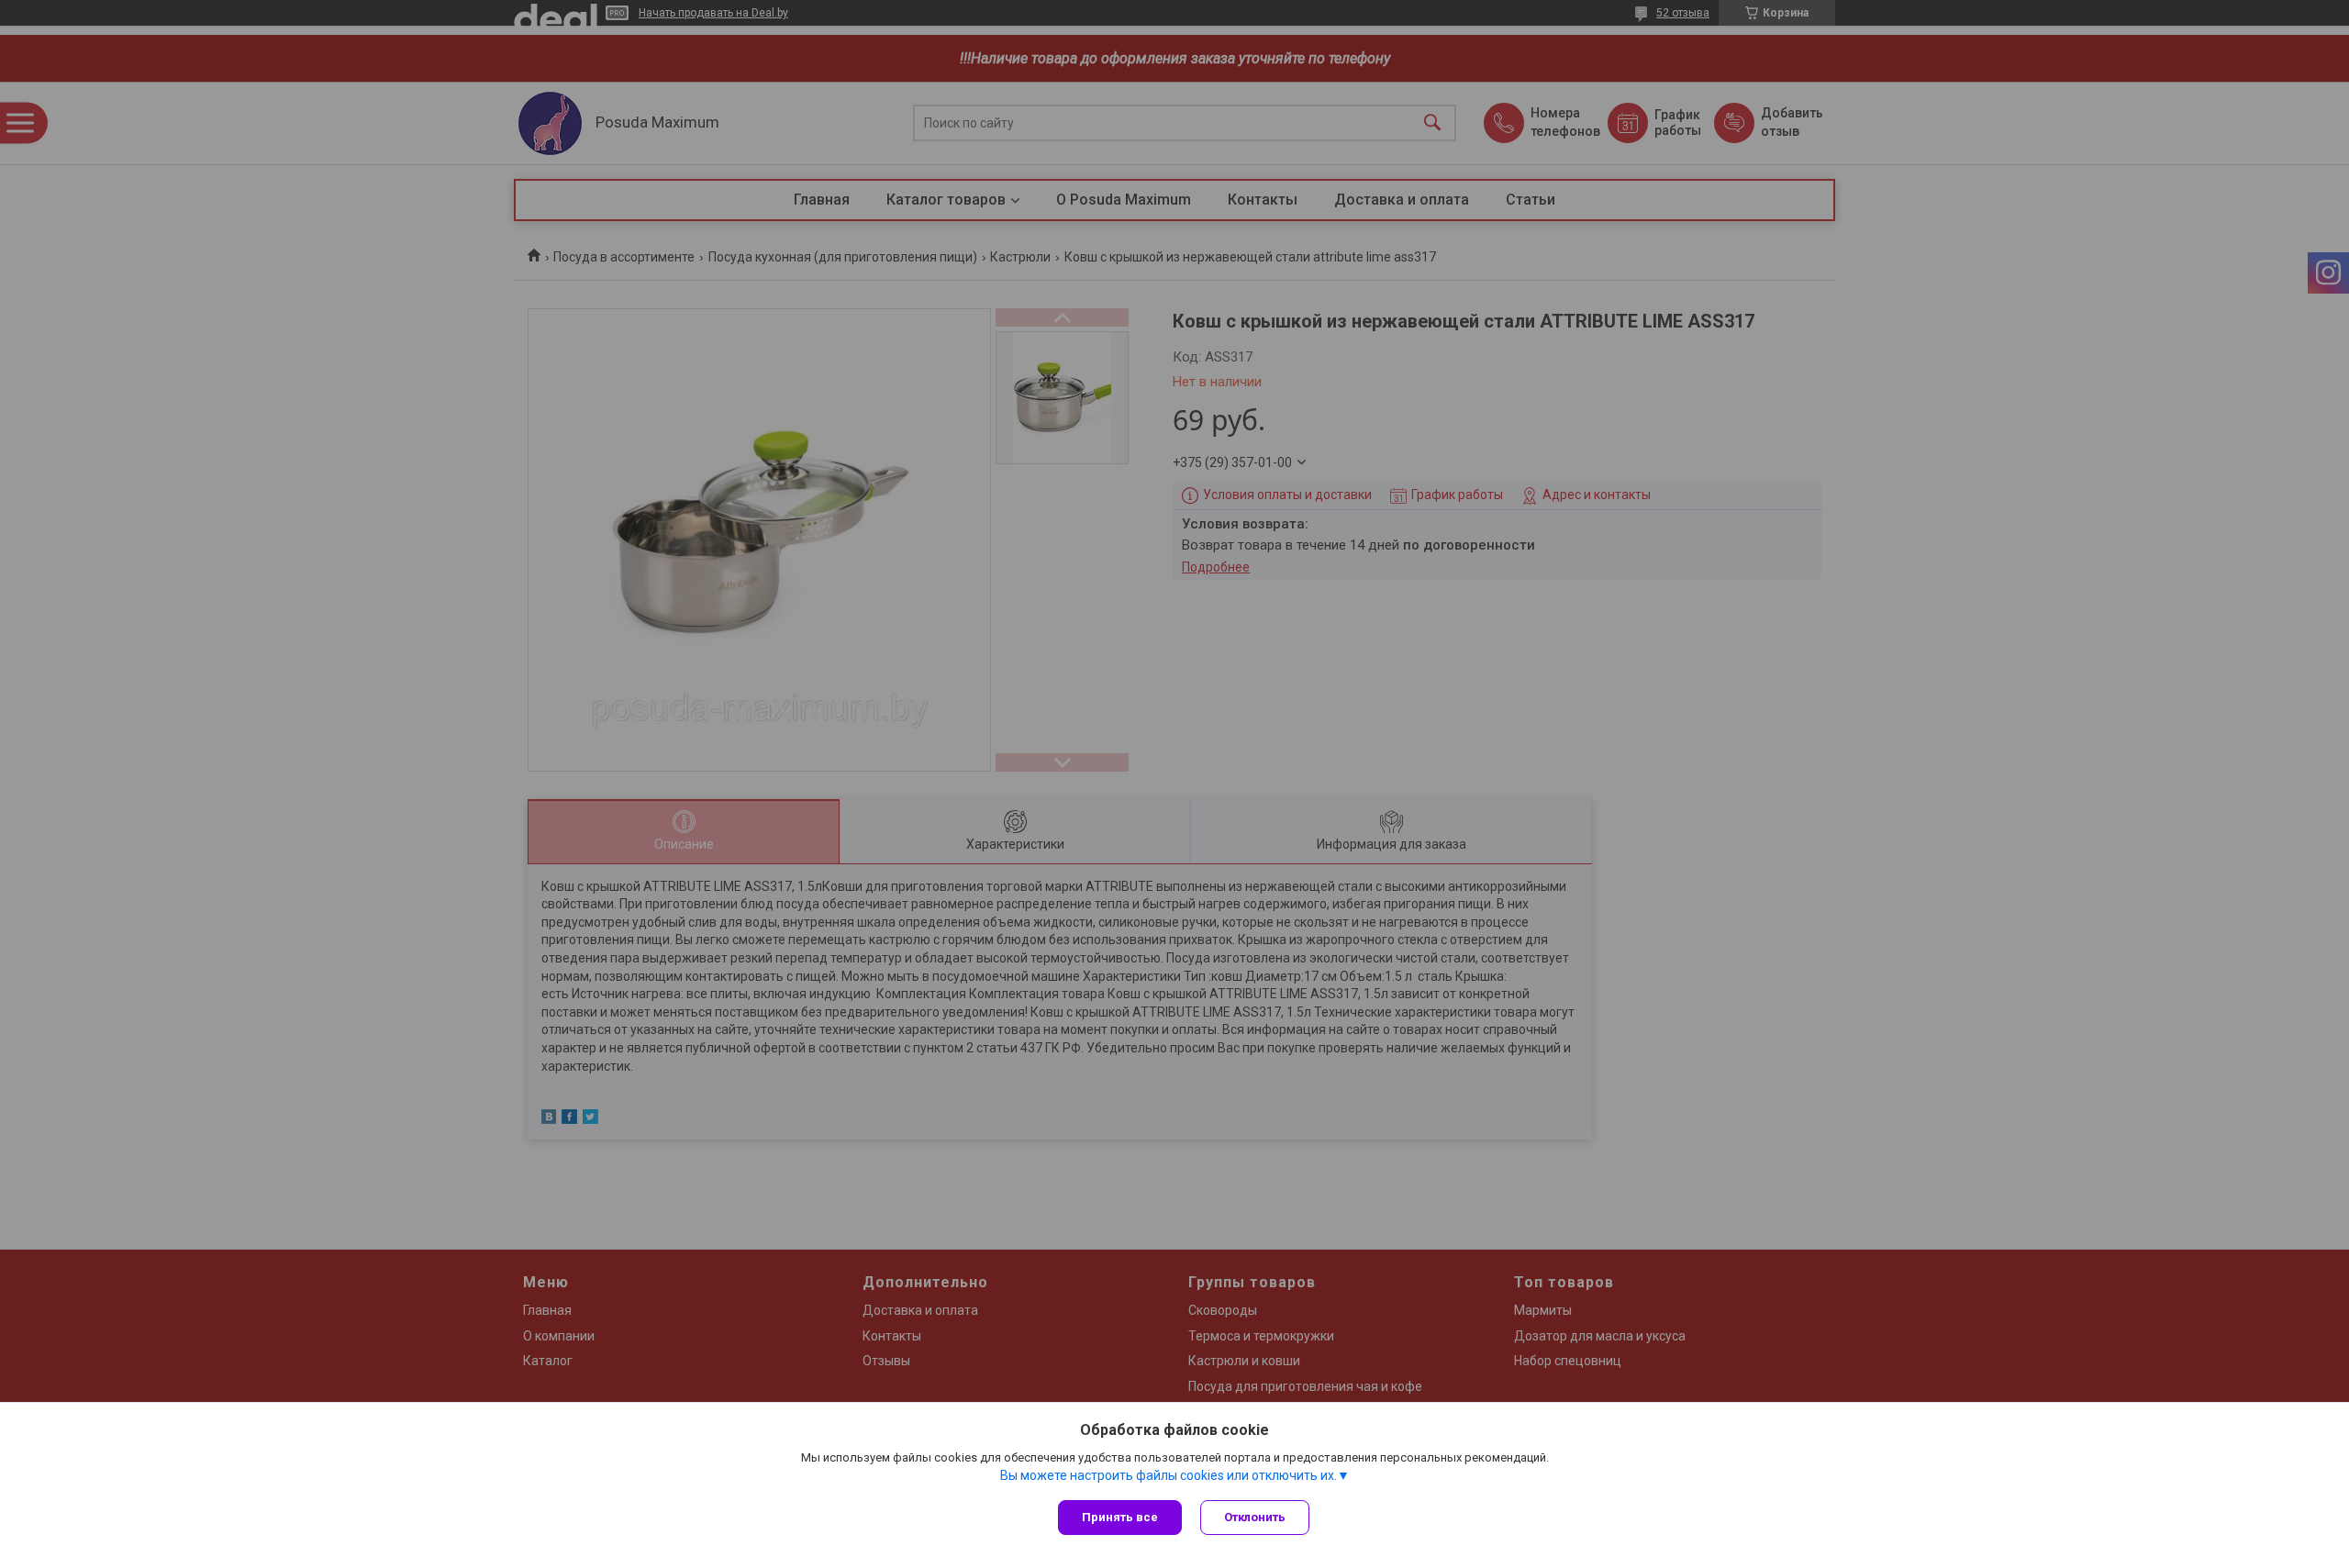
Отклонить (1255, 1517)
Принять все (1120, 1517)
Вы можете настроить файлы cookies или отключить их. (1169, 1475)
